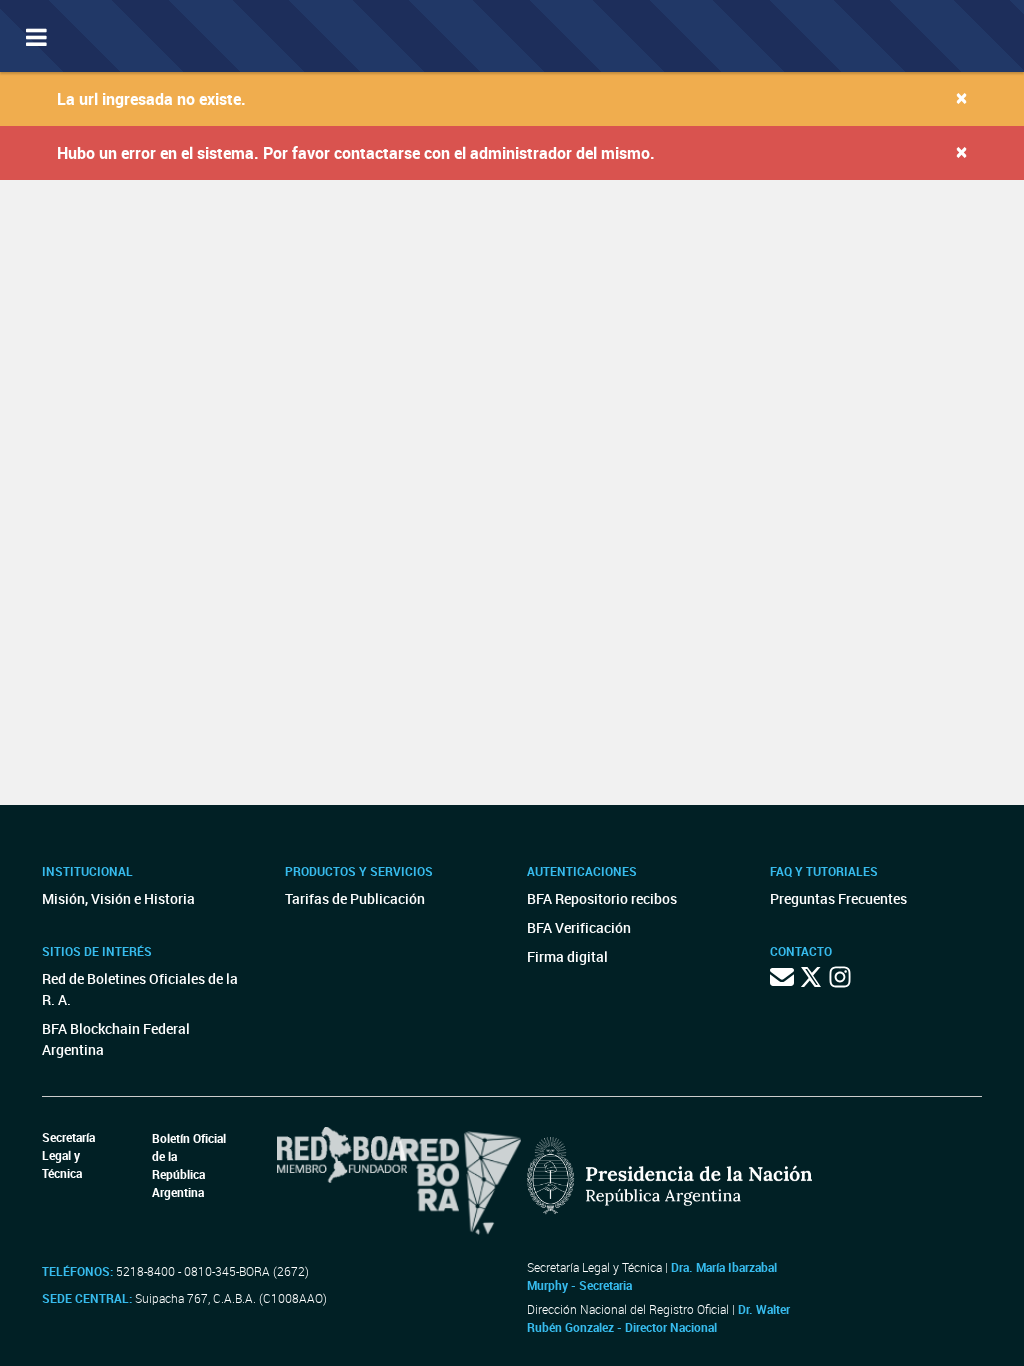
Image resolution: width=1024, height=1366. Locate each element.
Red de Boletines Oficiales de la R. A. (140, 989)
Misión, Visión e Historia (118, 898)
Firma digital (567, 956)
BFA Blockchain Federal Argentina (116, 1039)
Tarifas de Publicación (355, 898)
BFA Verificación (579, 927)
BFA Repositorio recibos (602, 898)
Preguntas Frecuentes (838, 898)
